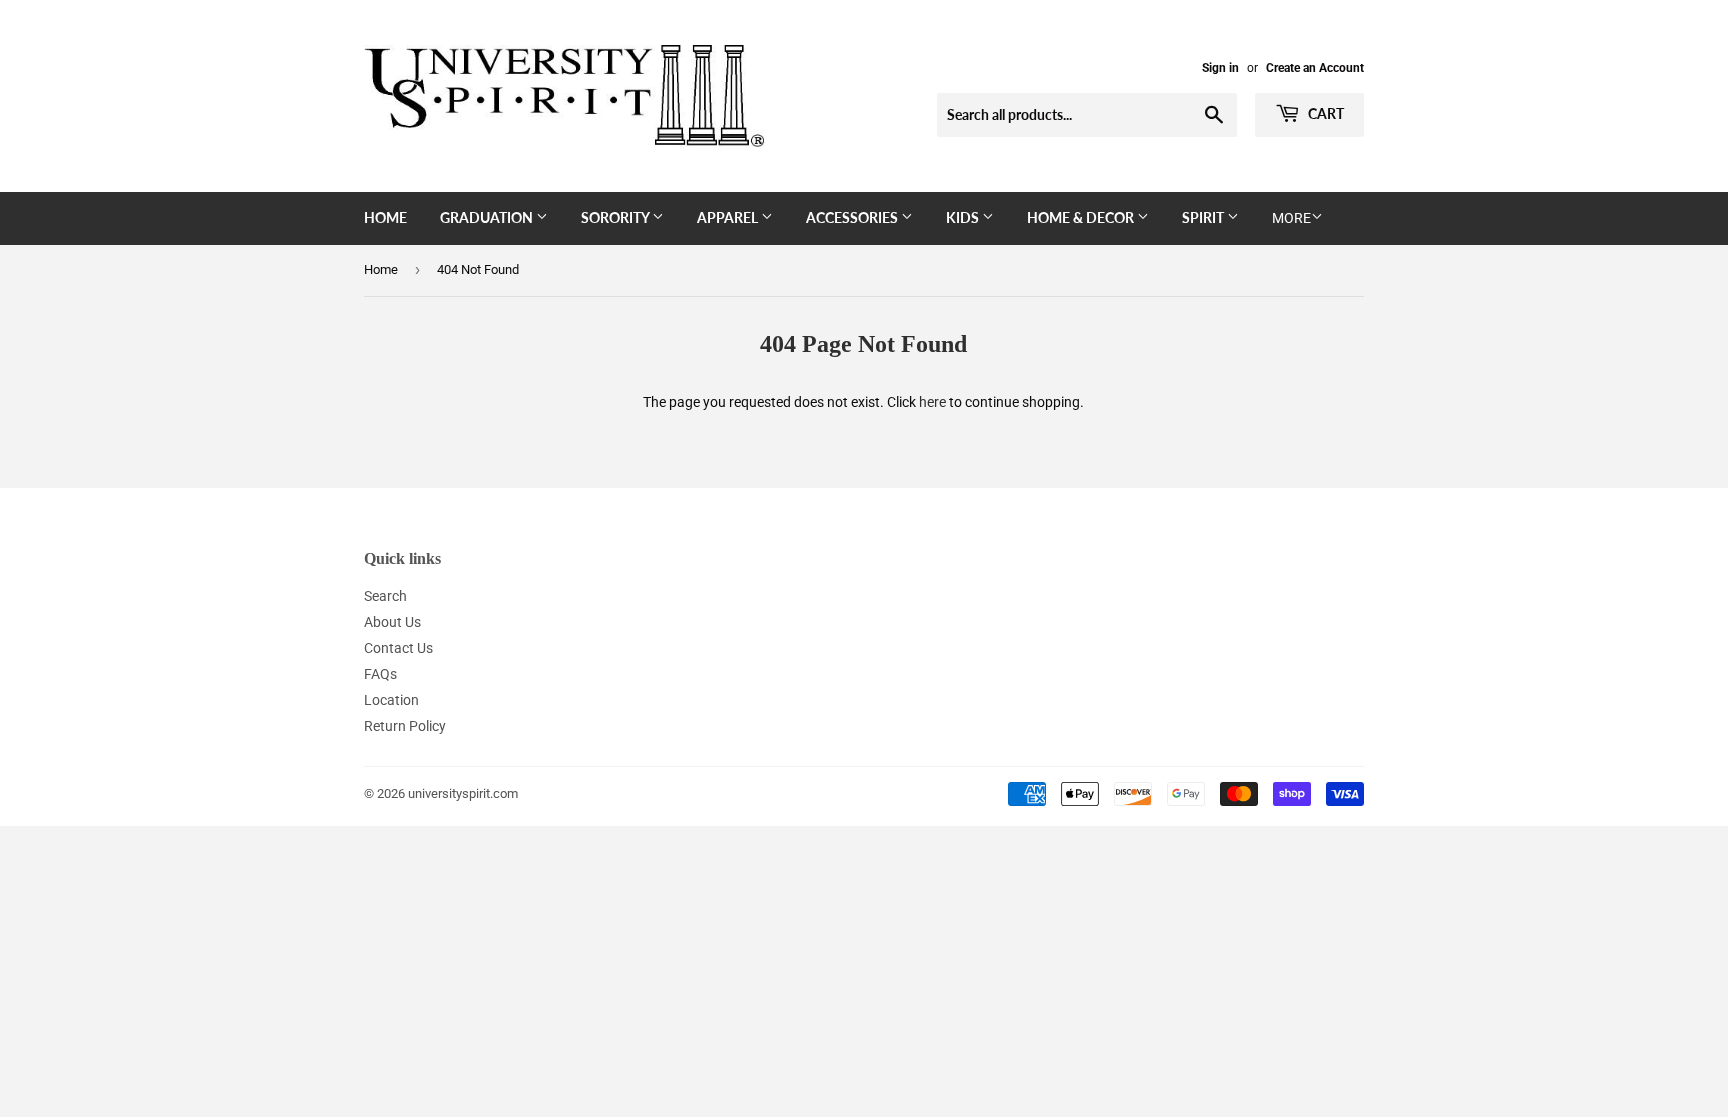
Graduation (488, 217)
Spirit (1204, 217)
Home (385, 217)
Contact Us (398, 648)
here (932, 402)
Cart (1324, 113)
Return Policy (405, 726)
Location (391, 700)
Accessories (853, 217)
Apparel (729, 217)
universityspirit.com (463, 793)
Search (385, 596)
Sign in (1220, 68)
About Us (392, 622)
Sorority (616, 217)
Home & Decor (1082, 217)
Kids (964, 217)
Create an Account (1315, 68)
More (1291, 218)
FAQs (380, 674)
